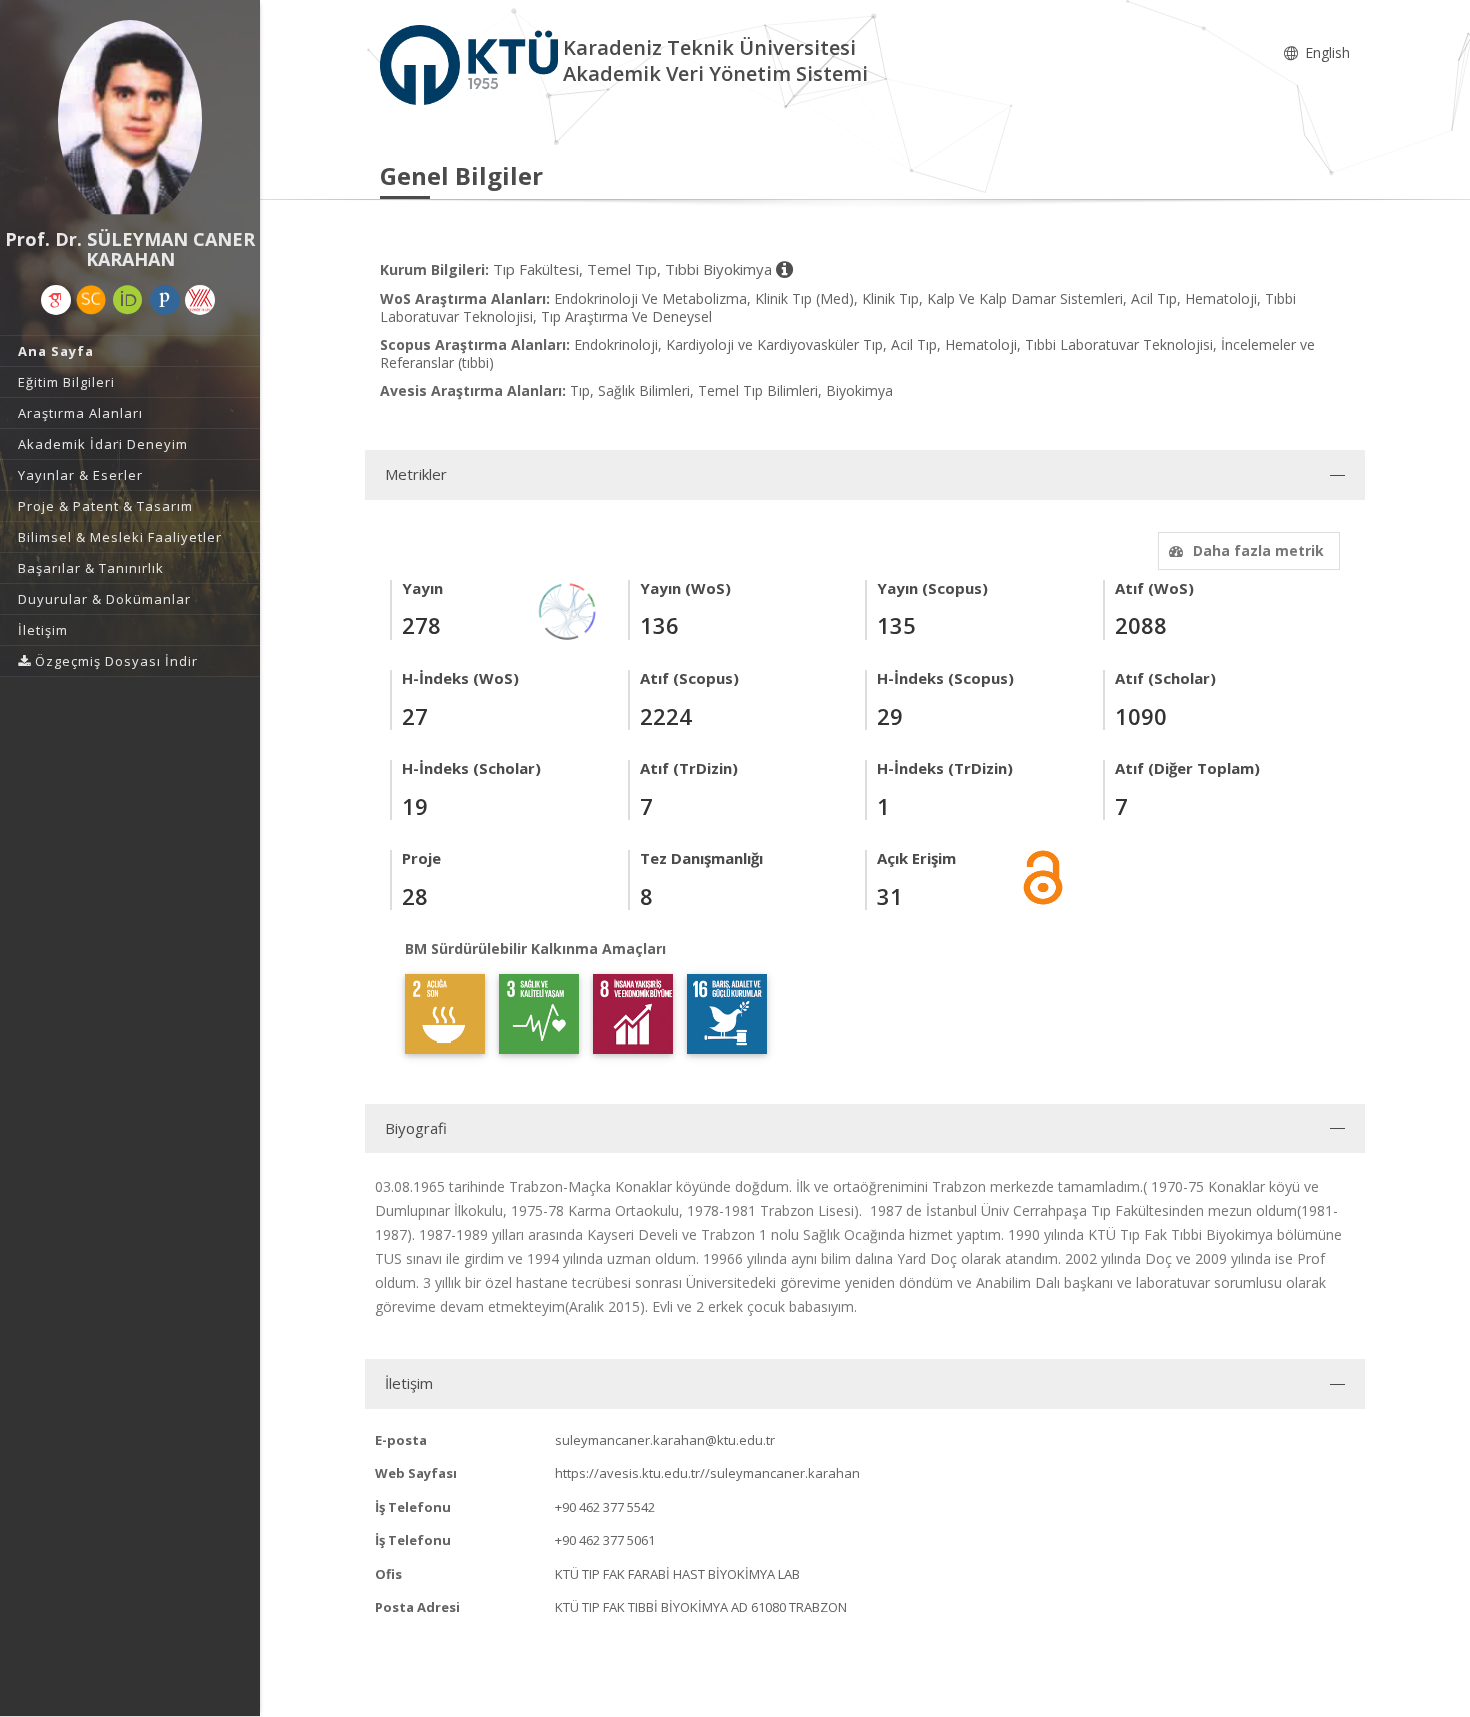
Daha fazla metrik (1258, 550)
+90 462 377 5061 (605, 1540)
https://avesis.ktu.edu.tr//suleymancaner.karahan (707, 1473)
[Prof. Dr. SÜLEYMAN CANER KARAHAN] (130, 120)
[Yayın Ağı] (568, 609)
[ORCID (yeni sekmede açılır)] (128, 300)
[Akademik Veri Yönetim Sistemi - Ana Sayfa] (471, 63)
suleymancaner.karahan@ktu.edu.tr (665, 1440)
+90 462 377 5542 (605, 1507)
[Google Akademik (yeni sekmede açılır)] (56, 300)
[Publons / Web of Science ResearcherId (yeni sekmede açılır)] (165, 300)
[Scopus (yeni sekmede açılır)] (91, 300)
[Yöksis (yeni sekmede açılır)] (200, 300)
